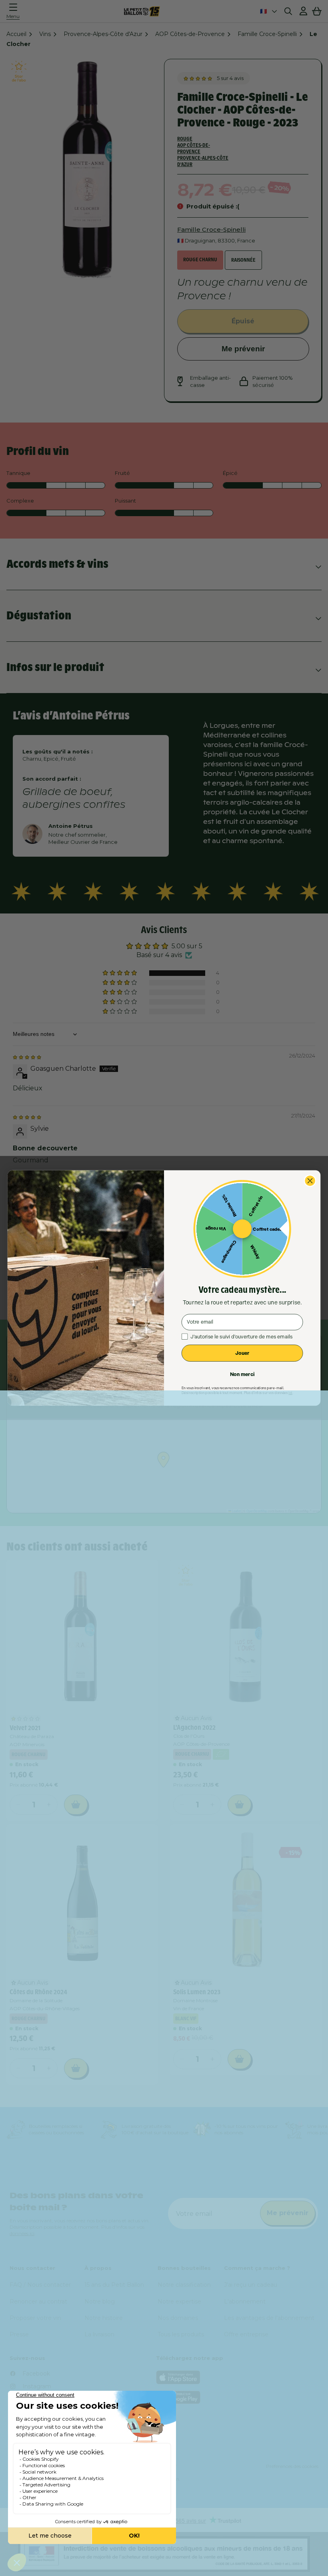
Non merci (242, 1374)
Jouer (242, 1353)
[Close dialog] (310, 1181)
